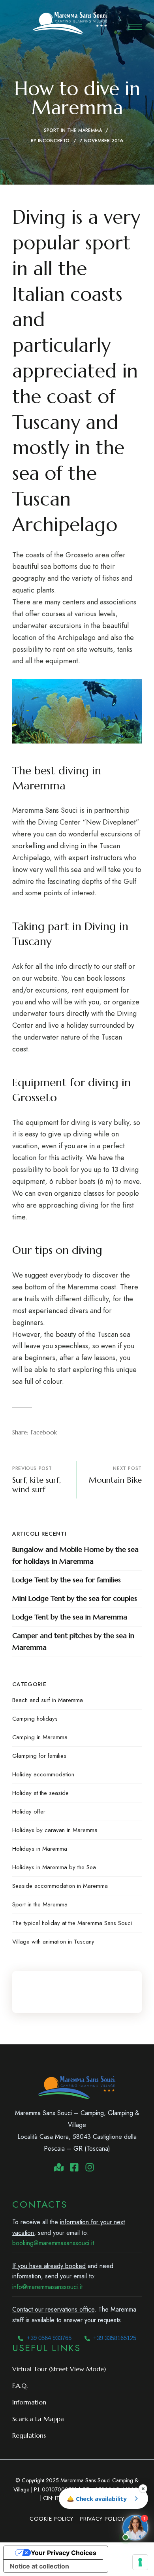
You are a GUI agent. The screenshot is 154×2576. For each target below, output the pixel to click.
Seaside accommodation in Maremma (60, 1886)
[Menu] (135, 27)
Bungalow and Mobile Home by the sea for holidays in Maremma (75, 1555)
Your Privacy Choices (64, 2553)
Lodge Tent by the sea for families (67, 1580)
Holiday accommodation (43, 1774)
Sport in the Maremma (73, 130)
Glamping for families (39, 1756)
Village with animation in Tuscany (53, 1942)
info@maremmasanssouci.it (47, 2287)
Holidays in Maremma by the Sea (54, 1867)
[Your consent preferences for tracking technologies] (140, 2562)
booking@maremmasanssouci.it (53, 2243)
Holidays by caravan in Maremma (55, 1830)
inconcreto (54, 141)
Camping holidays (35, 1719)
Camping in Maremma (40, 1737)
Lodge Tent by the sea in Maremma (70, 1617)
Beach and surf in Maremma (48, 1700)
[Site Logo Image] (70, 23)
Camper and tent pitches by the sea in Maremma (73, 1641)
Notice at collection (39, 2566)
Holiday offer (29, 1812)
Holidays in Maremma (40, 1849)
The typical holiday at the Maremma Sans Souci (72, 1923)
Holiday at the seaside (40, 1793)
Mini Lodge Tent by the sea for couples (75, 1598)
